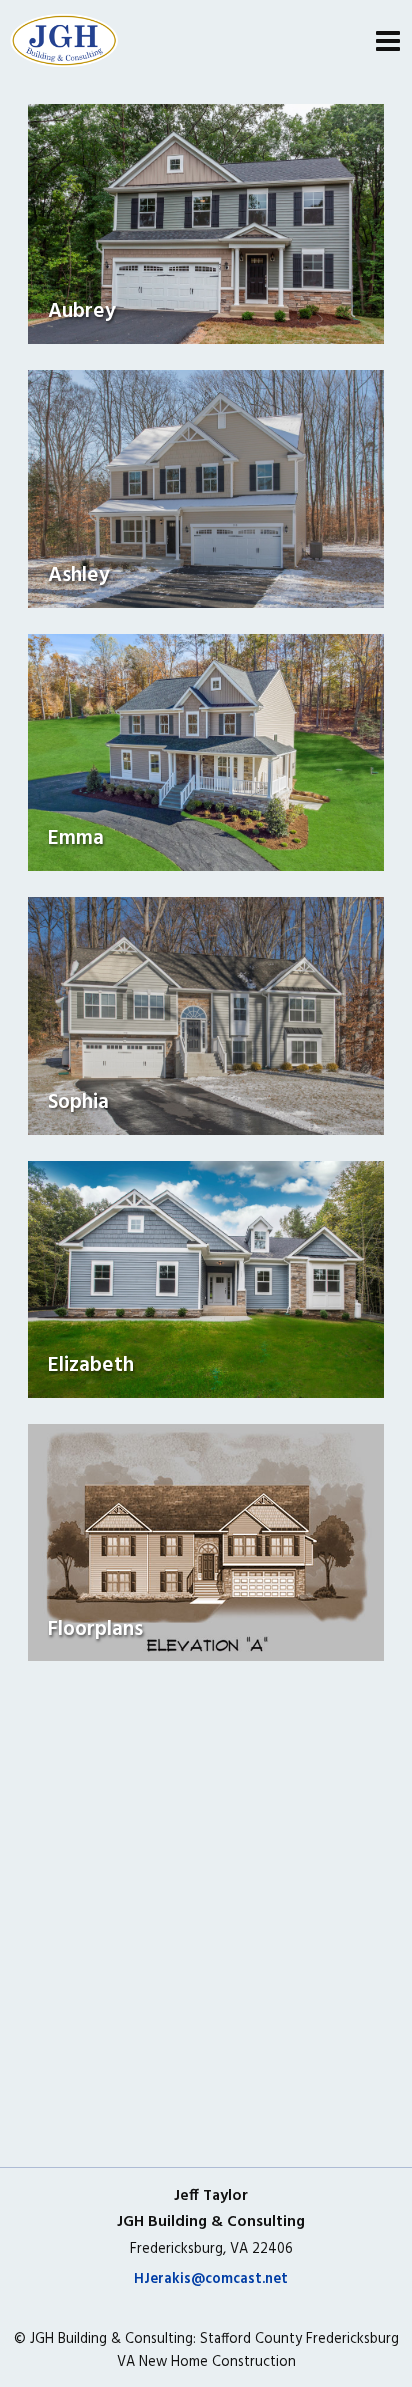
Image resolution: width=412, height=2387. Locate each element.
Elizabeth (91, 1365)
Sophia (78, 1102)
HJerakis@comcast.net (211, 2279)
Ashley (79, 575)
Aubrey (82, 311)
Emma (76, 838)
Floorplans (95, 1629)
